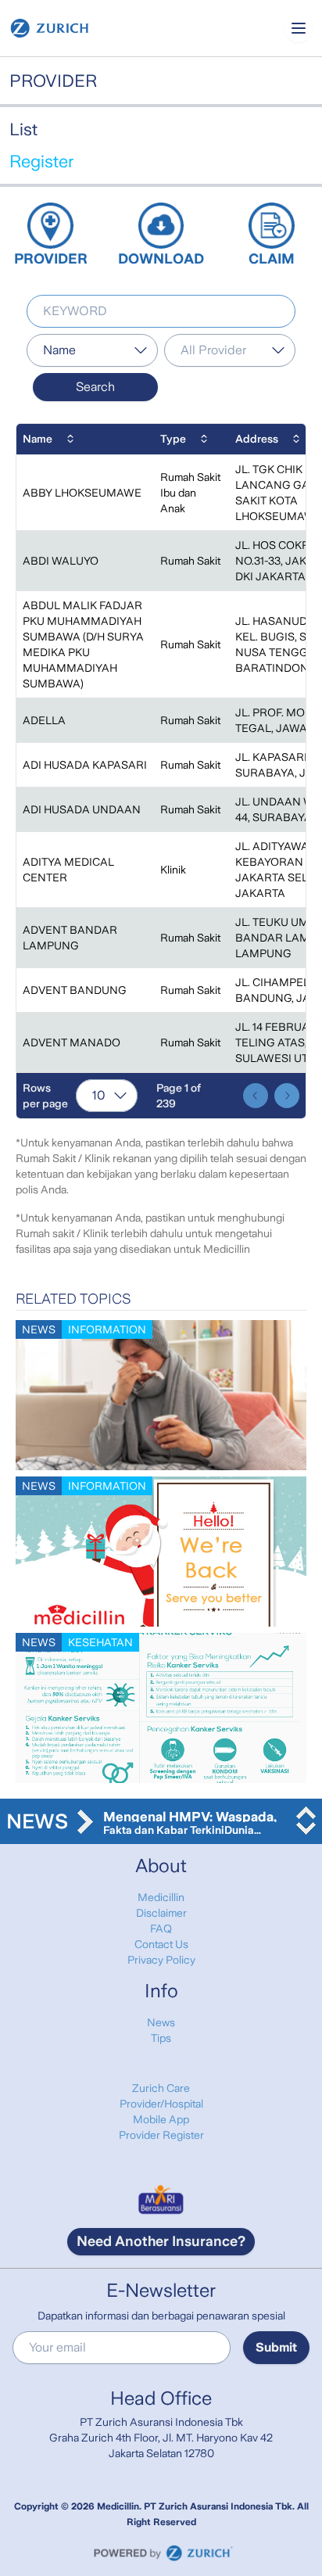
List (23, 129)
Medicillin (161, 1897)
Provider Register (161, 2135)
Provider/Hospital (161, 2104)
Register (41, 161)
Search (95, 387)
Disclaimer (161, 1913)
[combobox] (92, 350)
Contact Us (161, 1944)
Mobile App (161, 2119)
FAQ (161, 1928)
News (161, 2022)
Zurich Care (161, 2088)
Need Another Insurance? (161, 2241)
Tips (161, 2038)
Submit (276, 2347)
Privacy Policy (161, 1960)
